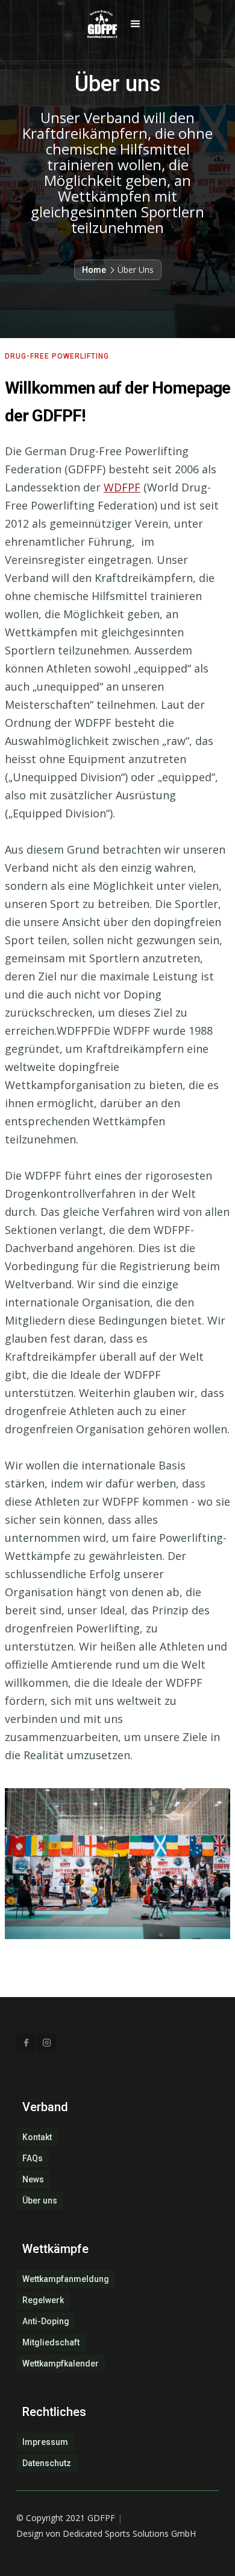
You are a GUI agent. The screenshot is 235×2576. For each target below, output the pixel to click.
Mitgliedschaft (51, 2342)
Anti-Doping (46, 2321)
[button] (136, 24)
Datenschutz (47, 2463)
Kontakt (37, 2137)
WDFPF (122, 487)
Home (94, 270)
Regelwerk (43, 2300)
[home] (99, 24)
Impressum (45, 2442)
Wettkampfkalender (61, 2363)
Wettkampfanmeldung (66, 2279)
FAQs (33, 2158)
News (33, 2179)
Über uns (40, 2200)
